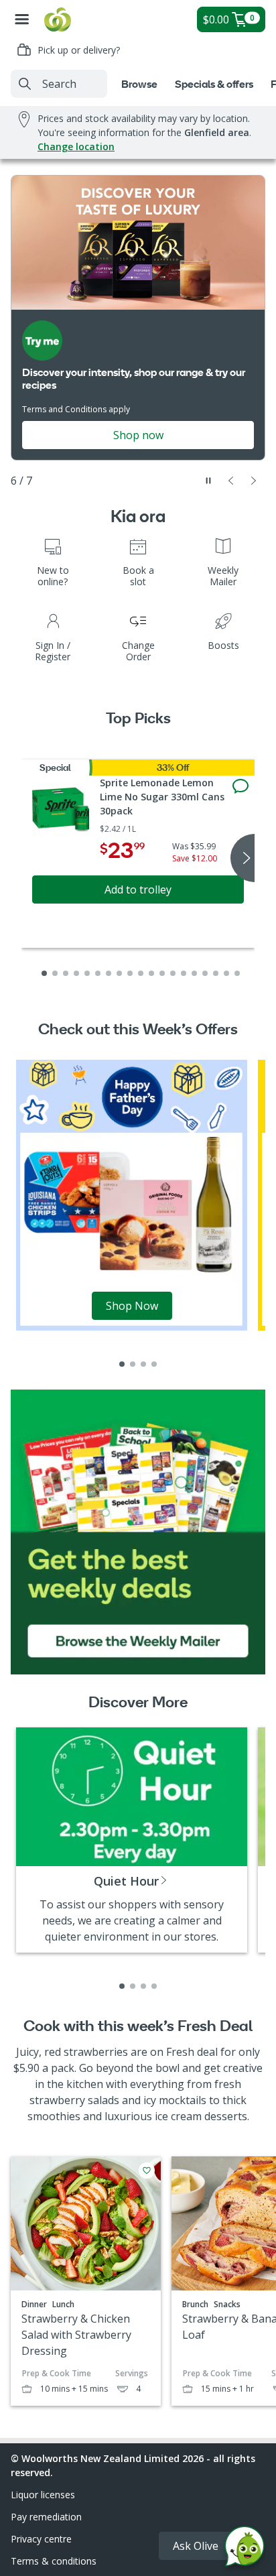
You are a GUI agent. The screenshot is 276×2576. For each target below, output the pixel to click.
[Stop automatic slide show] (208, 481)
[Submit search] (25, 84)
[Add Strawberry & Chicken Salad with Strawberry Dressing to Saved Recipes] (147, 2170)
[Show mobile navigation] (22, 19)
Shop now (138, 435)
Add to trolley (138, 890)
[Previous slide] (231, 481)
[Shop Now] (132, 1194)
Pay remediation (46, 2517)
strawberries (96, 2052)
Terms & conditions (54, 2561)
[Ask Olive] (245, 2550)
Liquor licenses (43, 2495)
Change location (76, 146)
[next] (243, 858)
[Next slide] (254, 481)
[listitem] (122, 1364)
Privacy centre (41, 2539)
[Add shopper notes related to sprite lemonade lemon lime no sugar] (240, 786)
